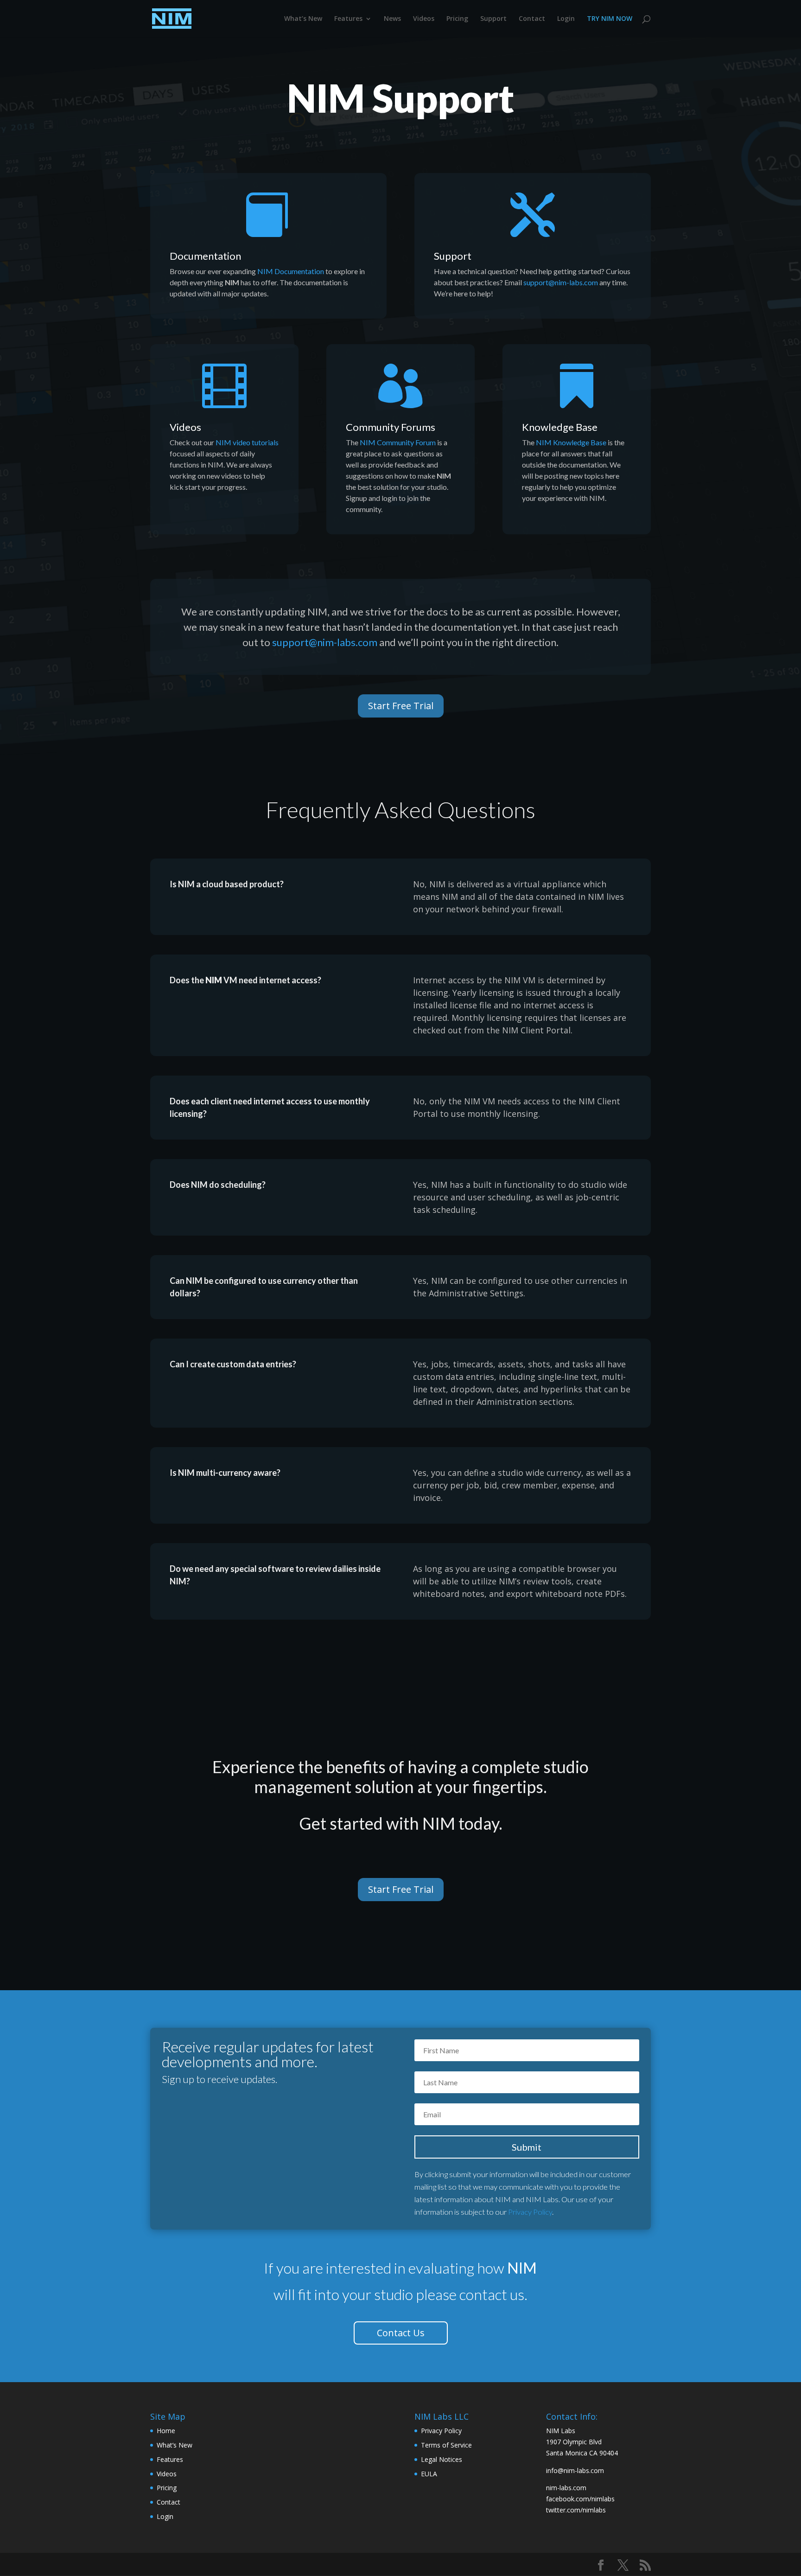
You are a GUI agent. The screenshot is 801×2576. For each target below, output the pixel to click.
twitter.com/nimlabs (576, 2510)
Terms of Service (446, 2445)
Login (566, 19)
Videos (424, 19)
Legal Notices (442, 2459)
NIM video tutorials (247, 442)
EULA (429, 2474)
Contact (532, 19)
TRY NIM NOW (610, 19)
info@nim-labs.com (575, 2470)
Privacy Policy (530, 2212)
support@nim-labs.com (561, 282)
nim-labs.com (566, 2488)
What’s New (303, 19)
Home (166, 2431)
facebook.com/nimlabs (580, 2499)
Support (493, 19)
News (392, 19)
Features (348, 19)
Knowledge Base (560, 427)
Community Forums (391, 427)
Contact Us (401, 2333)
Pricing (457, 19)
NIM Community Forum (398, 442)
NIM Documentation (291, 271)
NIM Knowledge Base (571, 442)
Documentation (205, 256)
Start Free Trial (401, 706)
